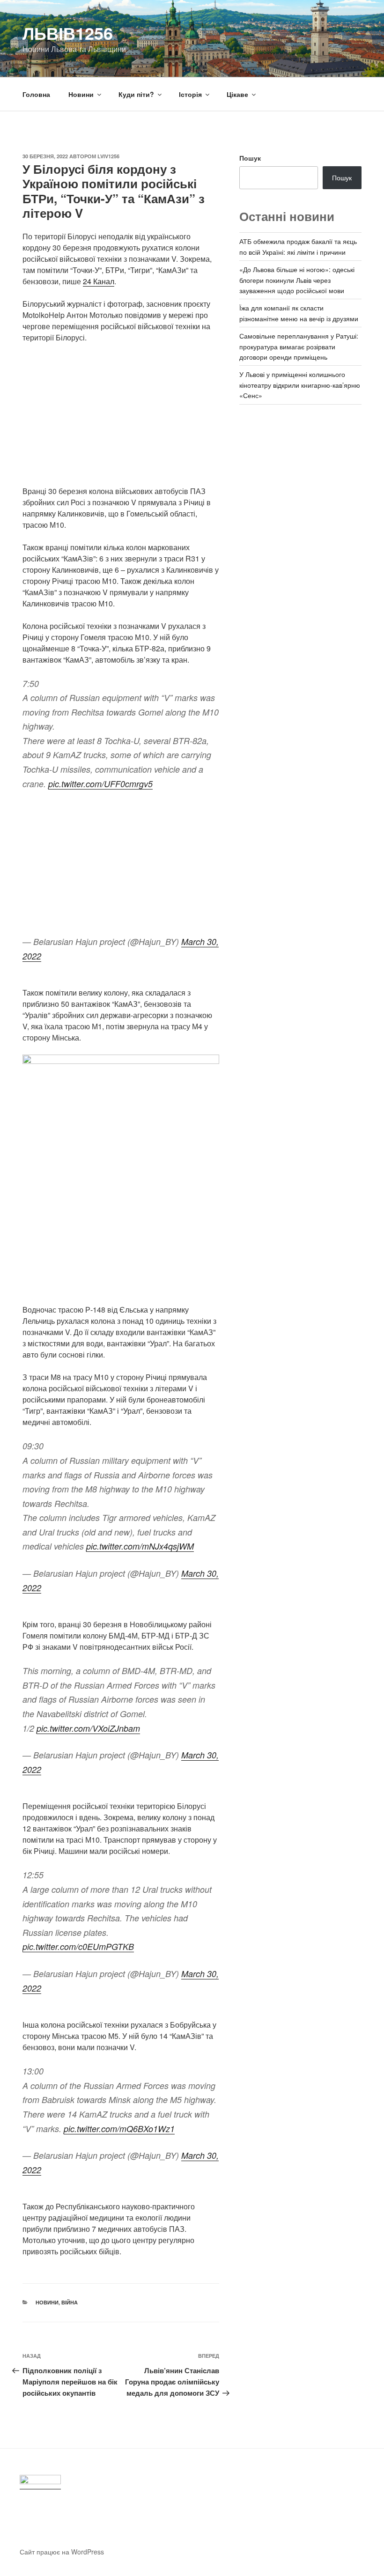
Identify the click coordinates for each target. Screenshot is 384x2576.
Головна (36, 94)
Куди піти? (136, 94)
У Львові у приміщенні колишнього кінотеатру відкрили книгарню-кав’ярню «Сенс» (300, 385)
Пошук (250, 158)
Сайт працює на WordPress (62, 2552)
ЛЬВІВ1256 (68, 33)
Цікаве (237, 94)
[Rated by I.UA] (40, 2482)
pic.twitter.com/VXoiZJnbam (88, 1728)
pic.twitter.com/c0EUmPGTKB (78, 1946)
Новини (81, 94)
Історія (190, 94)
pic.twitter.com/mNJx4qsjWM (140, 1546)
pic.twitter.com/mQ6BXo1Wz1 (119, 2129)
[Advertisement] (121, 420)
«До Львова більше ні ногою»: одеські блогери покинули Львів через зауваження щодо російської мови (297, 280)
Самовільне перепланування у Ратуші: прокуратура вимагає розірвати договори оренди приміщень (299, 346)
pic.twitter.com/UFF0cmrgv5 (100, 784)
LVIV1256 (108, 156)
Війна (70, 2302)
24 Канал (99, 281)
